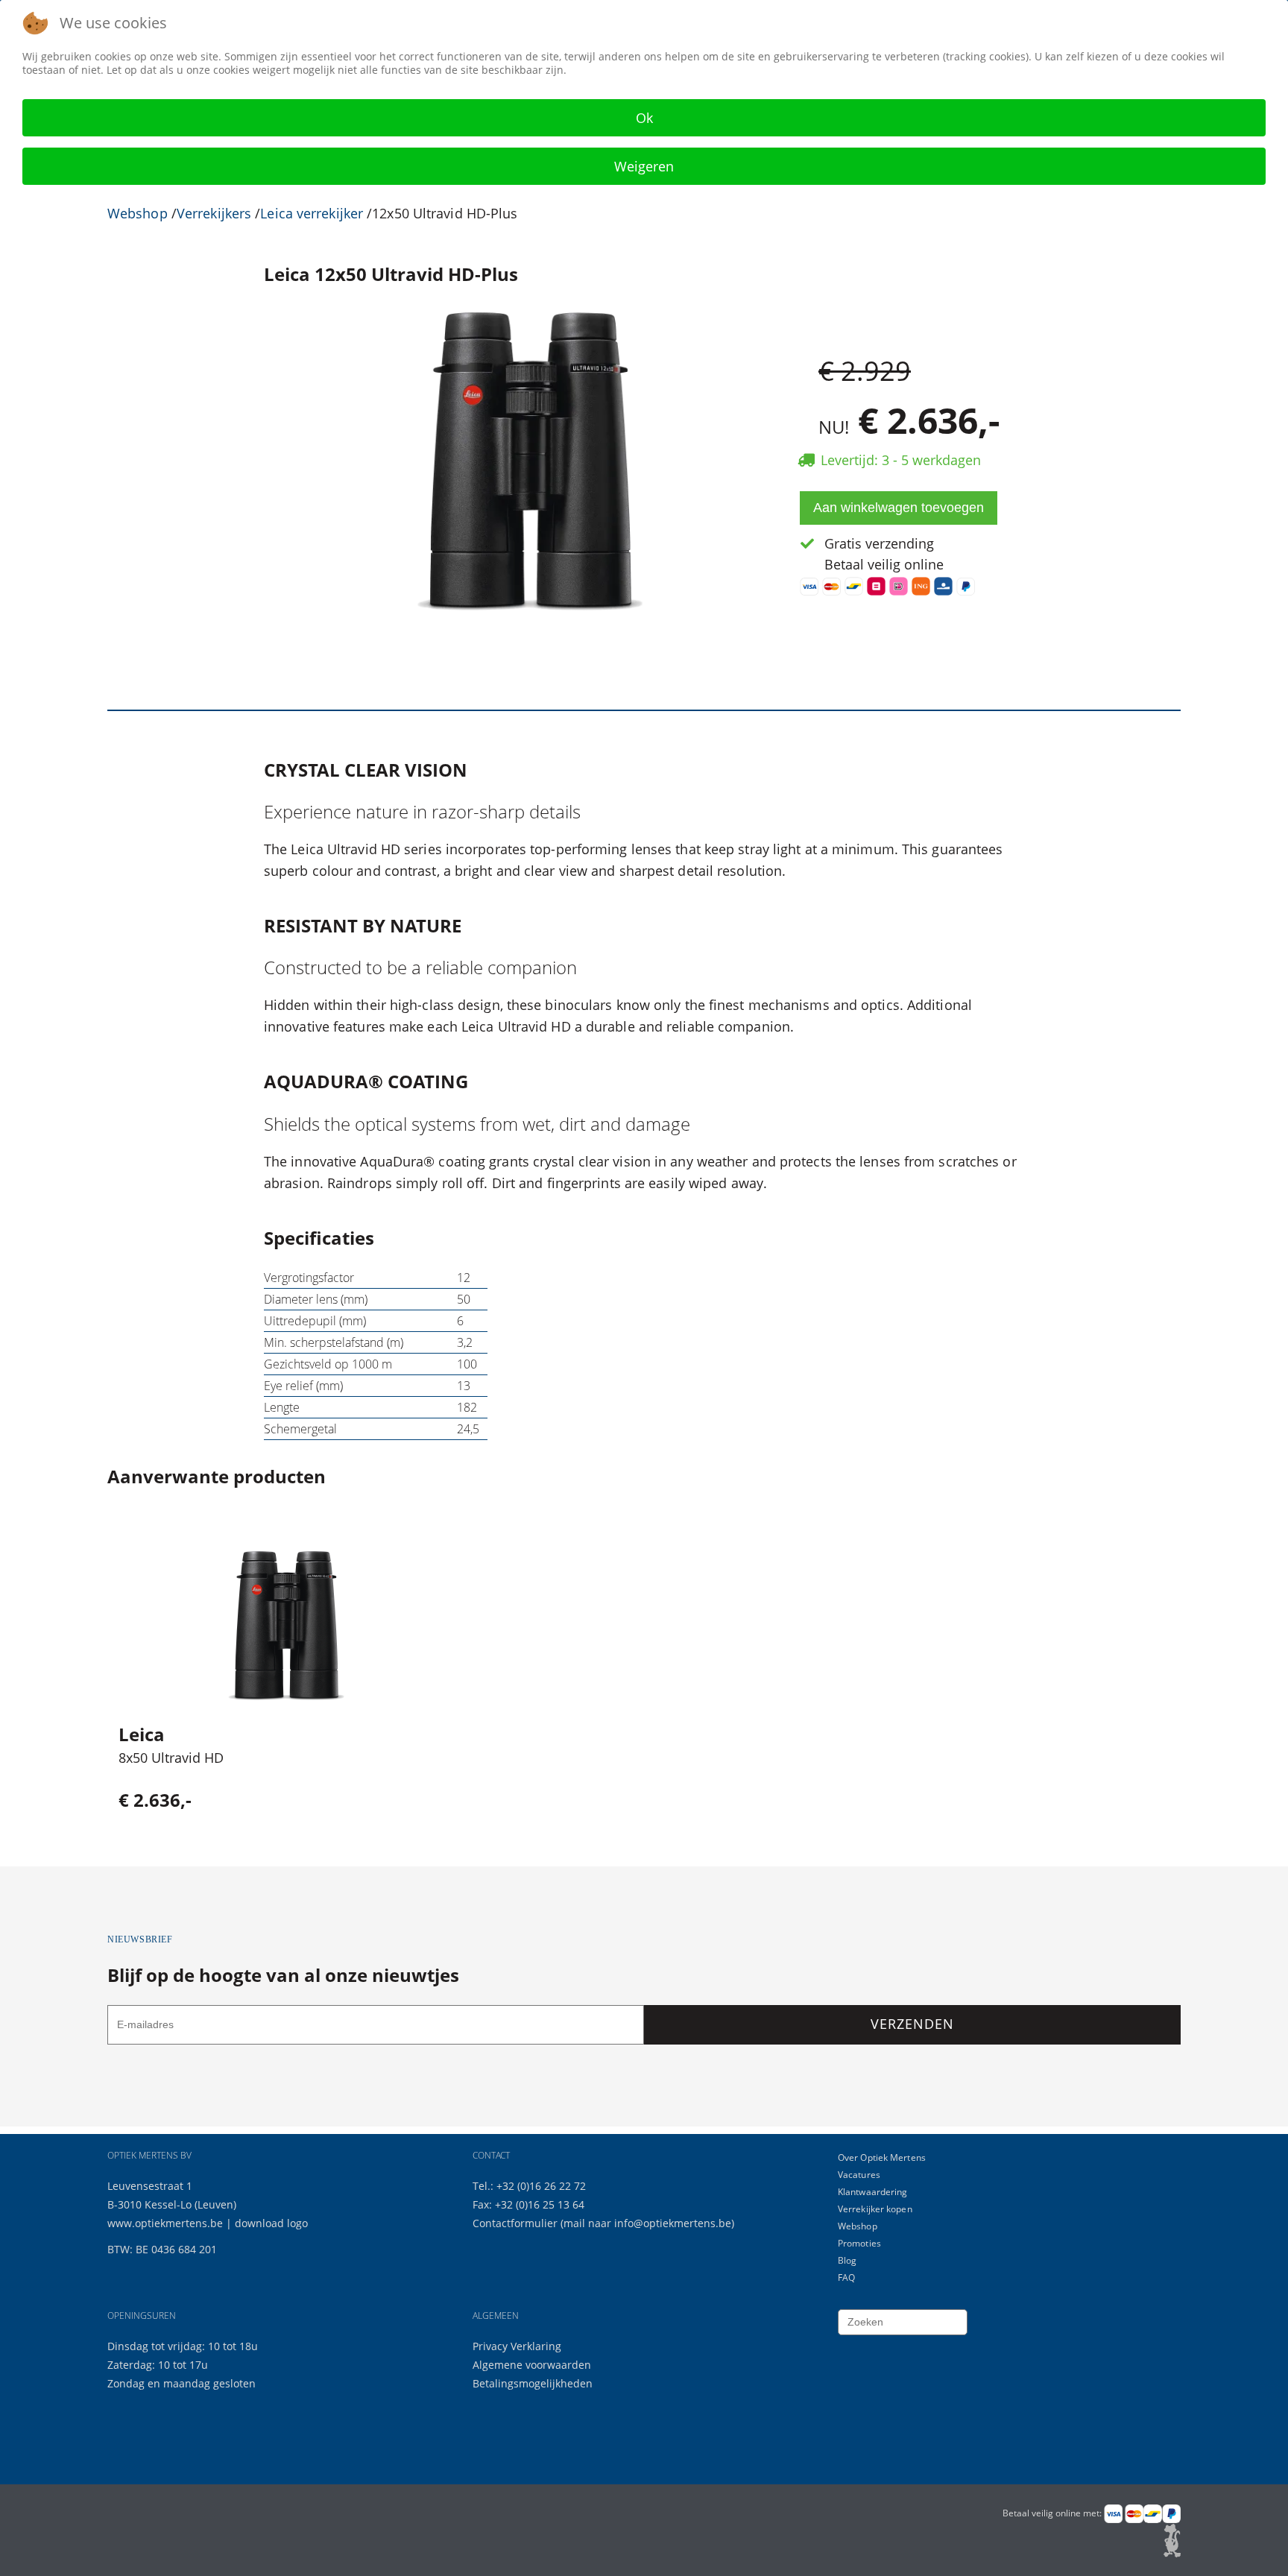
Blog (847, 2260)
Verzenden (912, 2024)
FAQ (846, 2277)
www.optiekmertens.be (165, 2223)
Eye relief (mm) (303, 1386)
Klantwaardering (873, 2192)
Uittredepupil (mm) (315, 1321)
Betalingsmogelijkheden (533, 2383)
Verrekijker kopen (875, 2209)
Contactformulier (517, 2223)
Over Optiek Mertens (882, 2157)
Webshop (138, 213)
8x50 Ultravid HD (171, 1758)
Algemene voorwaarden (532, 2365)
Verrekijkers (214, 213)
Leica (142, 1734)
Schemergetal (300, 1429)
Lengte (282, 1407)
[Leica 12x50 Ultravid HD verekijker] (530, 459)
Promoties (859, 2243)
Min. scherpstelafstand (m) (334, 1342)
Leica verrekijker (312, 213)
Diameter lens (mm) (316, 1299)
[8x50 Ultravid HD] (286, 1626)
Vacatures (859, 2175)
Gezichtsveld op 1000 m (328, 1364)
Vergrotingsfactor (309, 1278)
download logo (271, 2223)
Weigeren (644, 166)
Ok (644, 118)
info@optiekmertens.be (673, 2223)
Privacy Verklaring (517, 2346)
